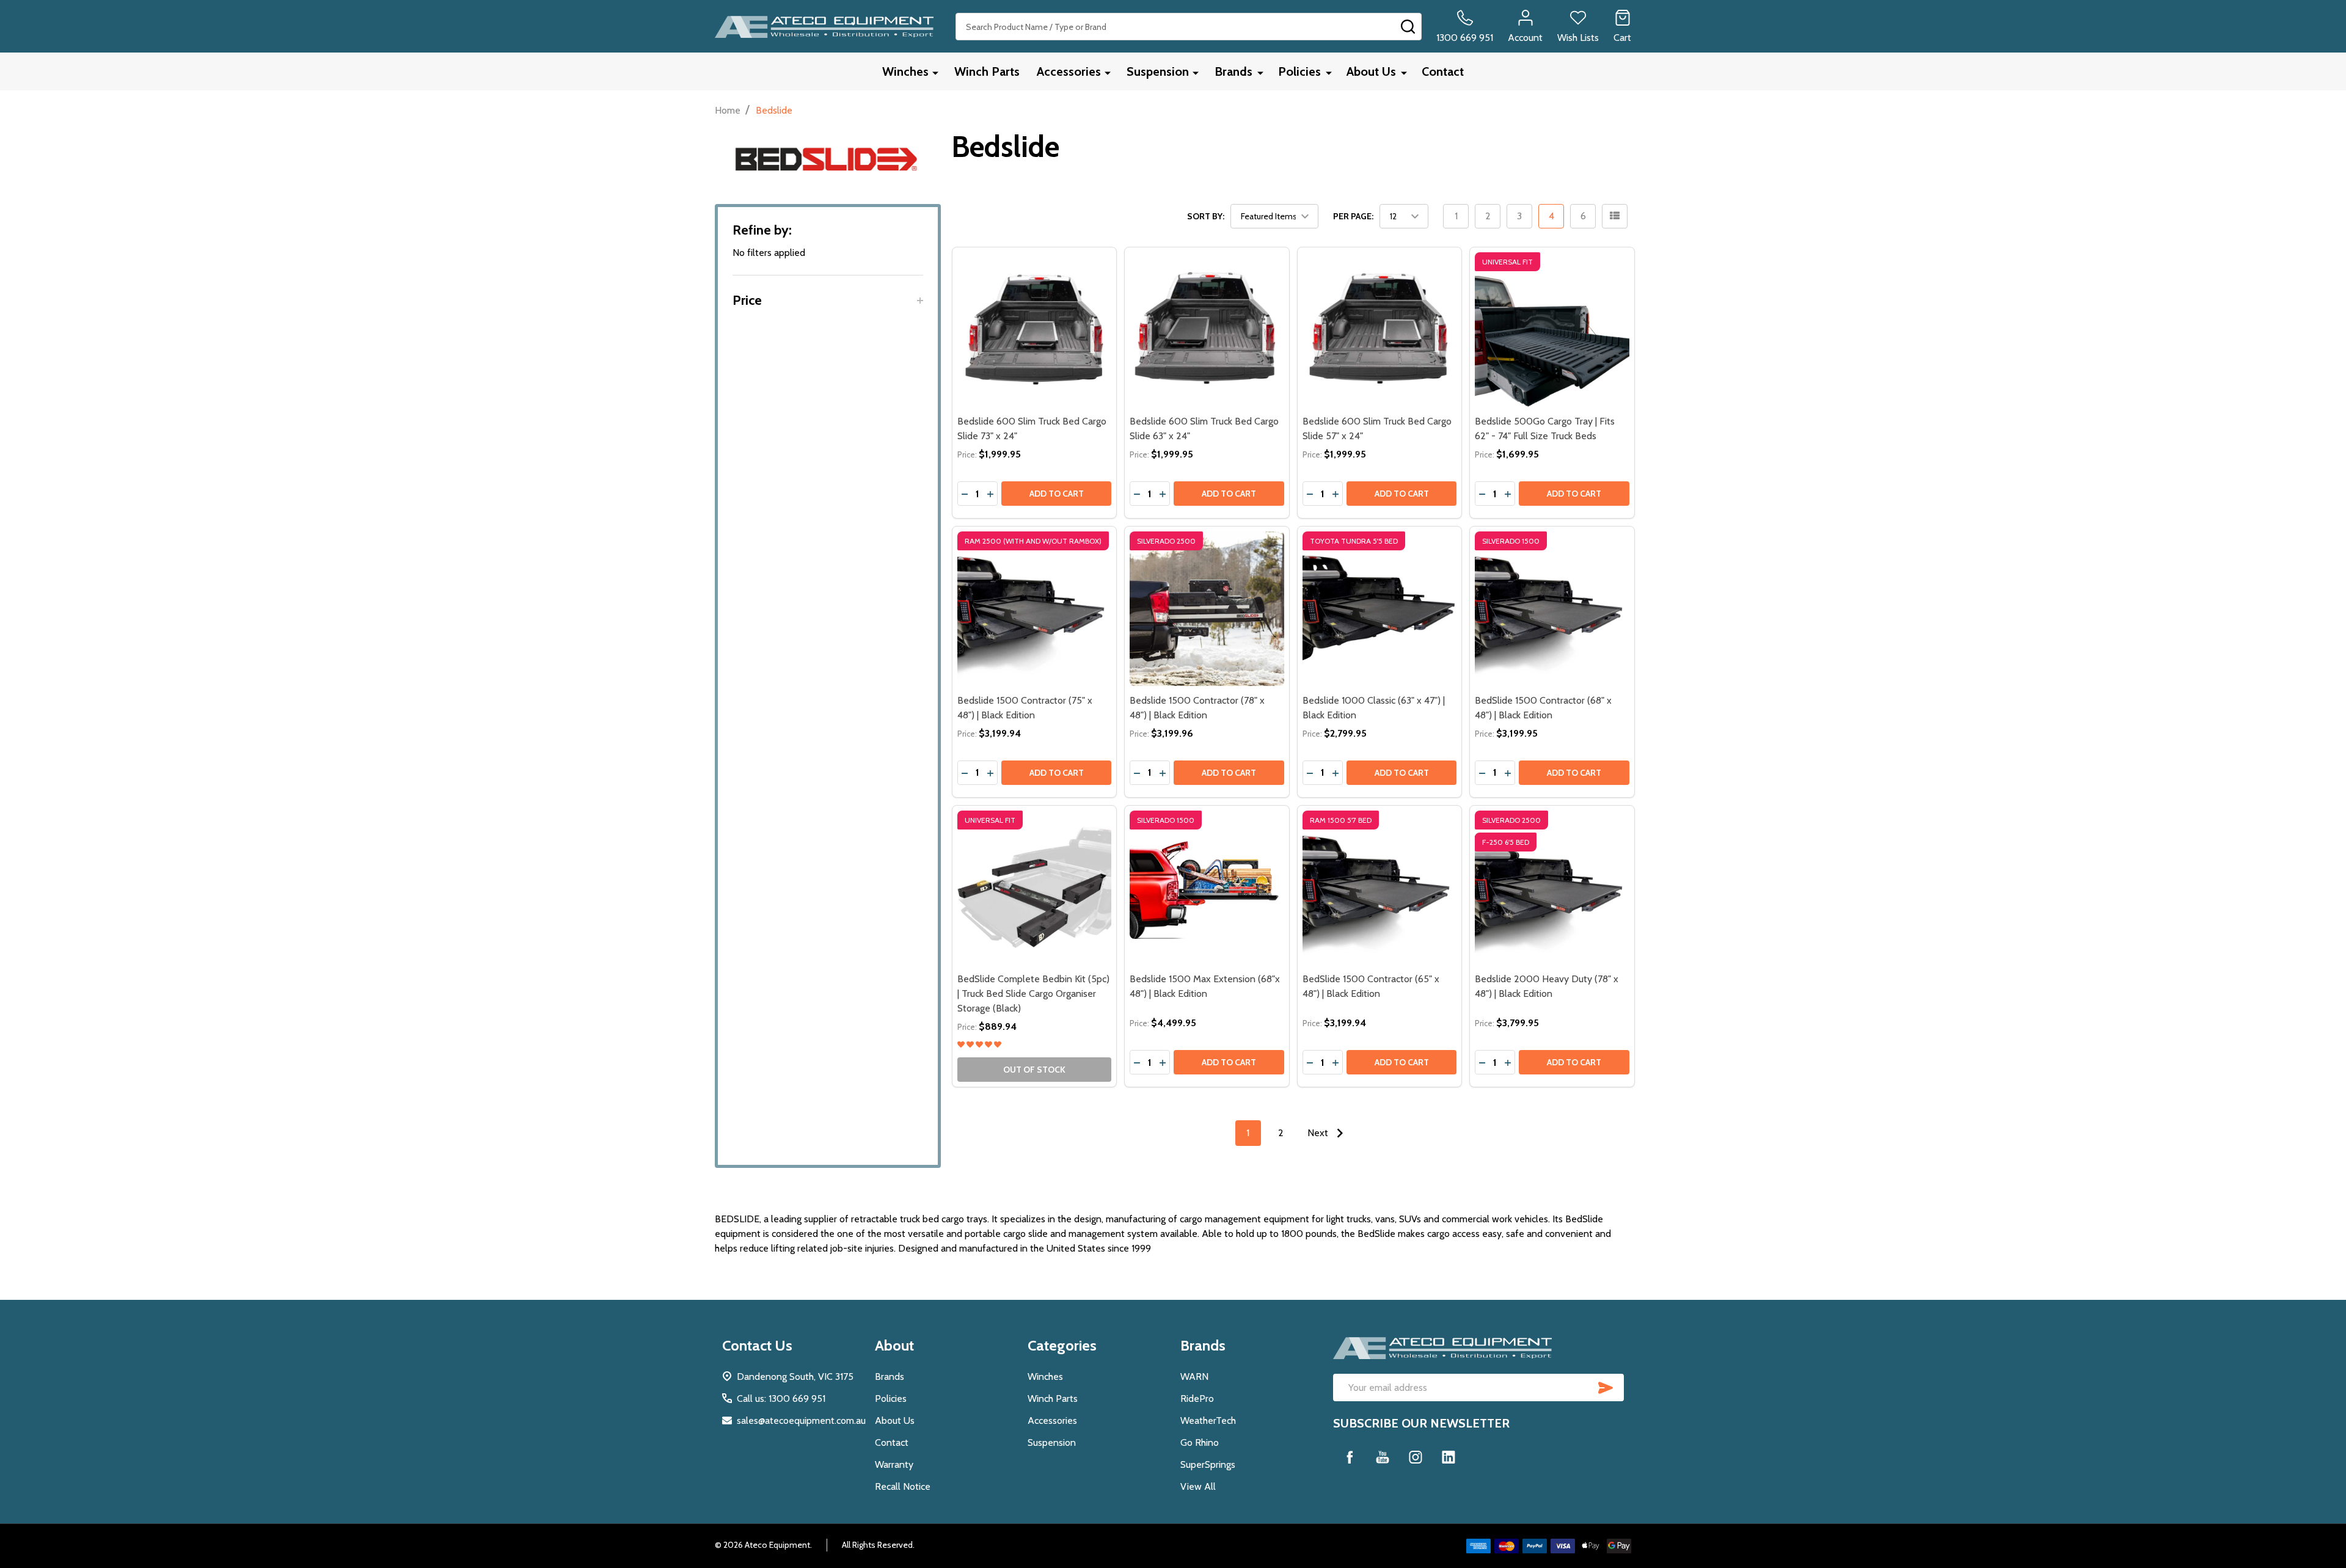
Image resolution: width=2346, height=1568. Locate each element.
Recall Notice (903, 1486)
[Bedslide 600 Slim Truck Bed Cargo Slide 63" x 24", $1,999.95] (1207, 330)
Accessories (1069, 71)
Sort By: (1206, 216)
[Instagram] (1416, 1457)
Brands (1233, 71)
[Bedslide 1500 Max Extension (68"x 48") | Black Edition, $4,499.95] (1207, 888)
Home (728, 110)
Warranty (894, 1464)
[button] (828, 300)
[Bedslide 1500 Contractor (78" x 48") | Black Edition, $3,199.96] (1207, 609)
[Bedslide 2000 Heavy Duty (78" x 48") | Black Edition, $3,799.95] (1552, 888)
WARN (1194, 1377)
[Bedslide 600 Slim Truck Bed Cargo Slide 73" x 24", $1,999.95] (1035, 330)
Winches (905, 71)
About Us (1371, 71)
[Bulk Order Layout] (1615, 216)
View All (1198, 1486)
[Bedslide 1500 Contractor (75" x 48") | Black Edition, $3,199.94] (1035, 609)
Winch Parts (987, 71)
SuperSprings (1208, 1464)
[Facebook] (1350, 1457)
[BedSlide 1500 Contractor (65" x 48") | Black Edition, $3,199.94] (1380, 888)
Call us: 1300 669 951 (781, 1398)
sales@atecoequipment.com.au (801, 1420)
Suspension (1158, 71)
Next (1319, 1133)
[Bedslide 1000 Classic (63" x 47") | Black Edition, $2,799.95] (1380, 609)
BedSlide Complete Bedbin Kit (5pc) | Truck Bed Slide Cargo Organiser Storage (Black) (1033, 994)
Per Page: (1353, 216)
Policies (1299, 71)
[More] (935, 72)
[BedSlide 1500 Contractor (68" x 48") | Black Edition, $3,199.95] (1552, 609)
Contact (1443, 71)
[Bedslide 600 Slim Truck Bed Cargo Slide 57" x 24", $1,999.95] (1380, 330)
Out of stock (1034, 1070)
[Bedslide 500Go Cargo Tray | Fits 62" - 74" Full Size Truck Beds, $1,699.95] (1552, 330)
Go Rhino (1200, 1442)
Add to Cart (1057, 494)
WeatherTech (1208, 1420)
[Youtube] (1383, 1457)
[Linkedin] (1449, 1457)
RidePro (1197, 1398)
